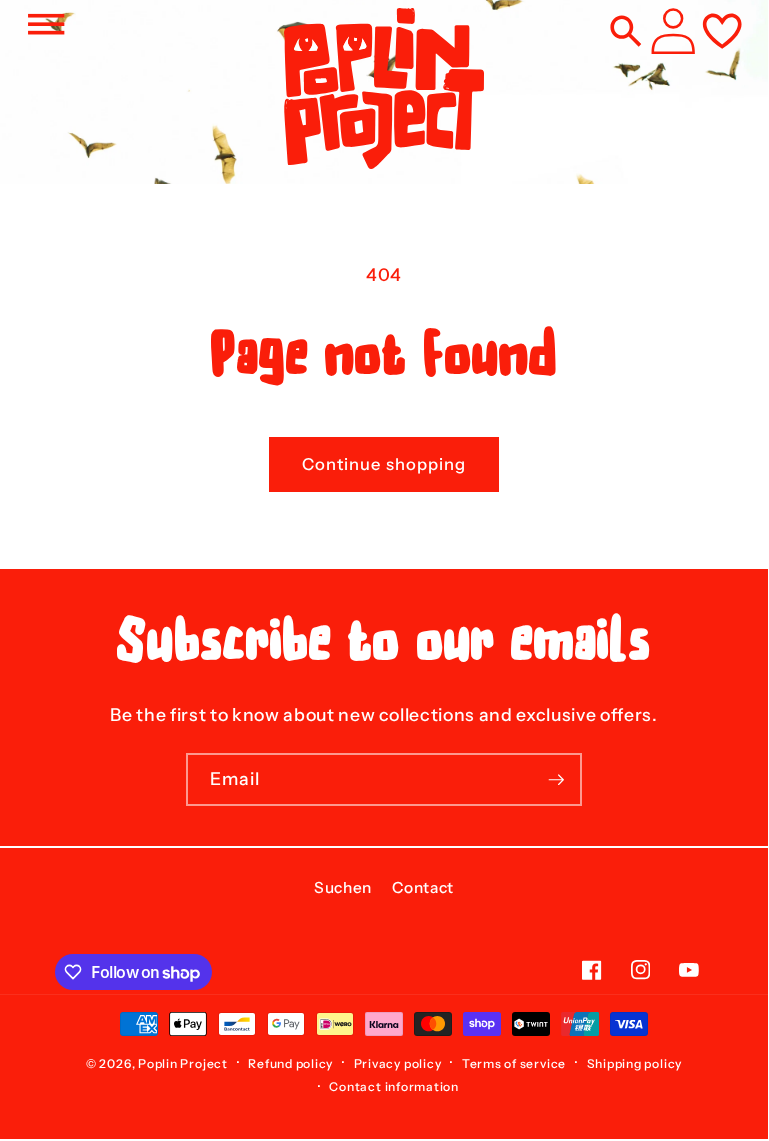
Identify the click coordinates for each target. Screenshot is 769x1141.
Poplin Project (183, 1063)
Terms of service (514, 1063)
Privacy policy (398, 1063)
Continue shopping (384, 464)
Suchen (343, 887)
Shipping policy (635, 1063)
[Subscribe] (556, 780)
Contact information (394, 1086)
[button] (46, 24)
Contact (423, 887)
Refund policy (290, 1063)
